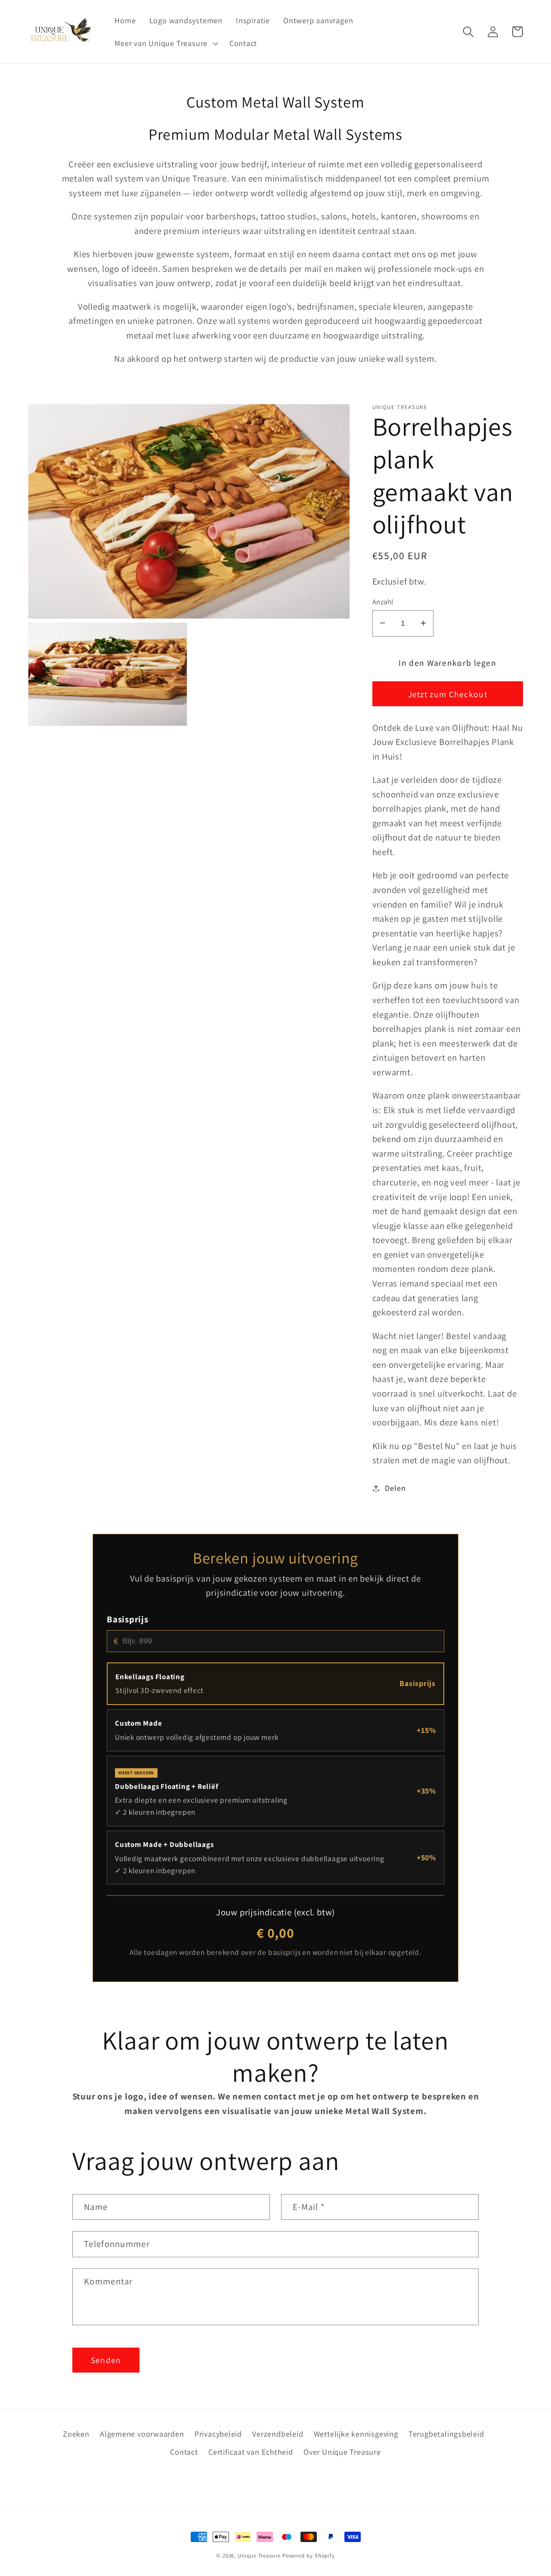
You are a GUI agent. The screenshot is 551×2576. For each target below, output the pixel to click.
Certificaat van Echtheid (251, 2452)
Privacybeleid (218, 2434)
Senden (106, 2360)
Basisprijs (128, 1619)
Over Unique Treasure (342, 2452)
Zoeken (76, 2434)
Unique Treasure (259, 2556)
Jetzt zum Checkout (448, 694)
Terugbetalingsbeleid (446, 2434)
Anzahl (383, 601)
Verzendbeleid (278, 2434)
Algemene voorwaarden (142, 2434)
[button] (165, 43)
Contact (184, 2452)
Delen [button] (395, 1488)
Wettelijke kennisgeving (356, 2434)
